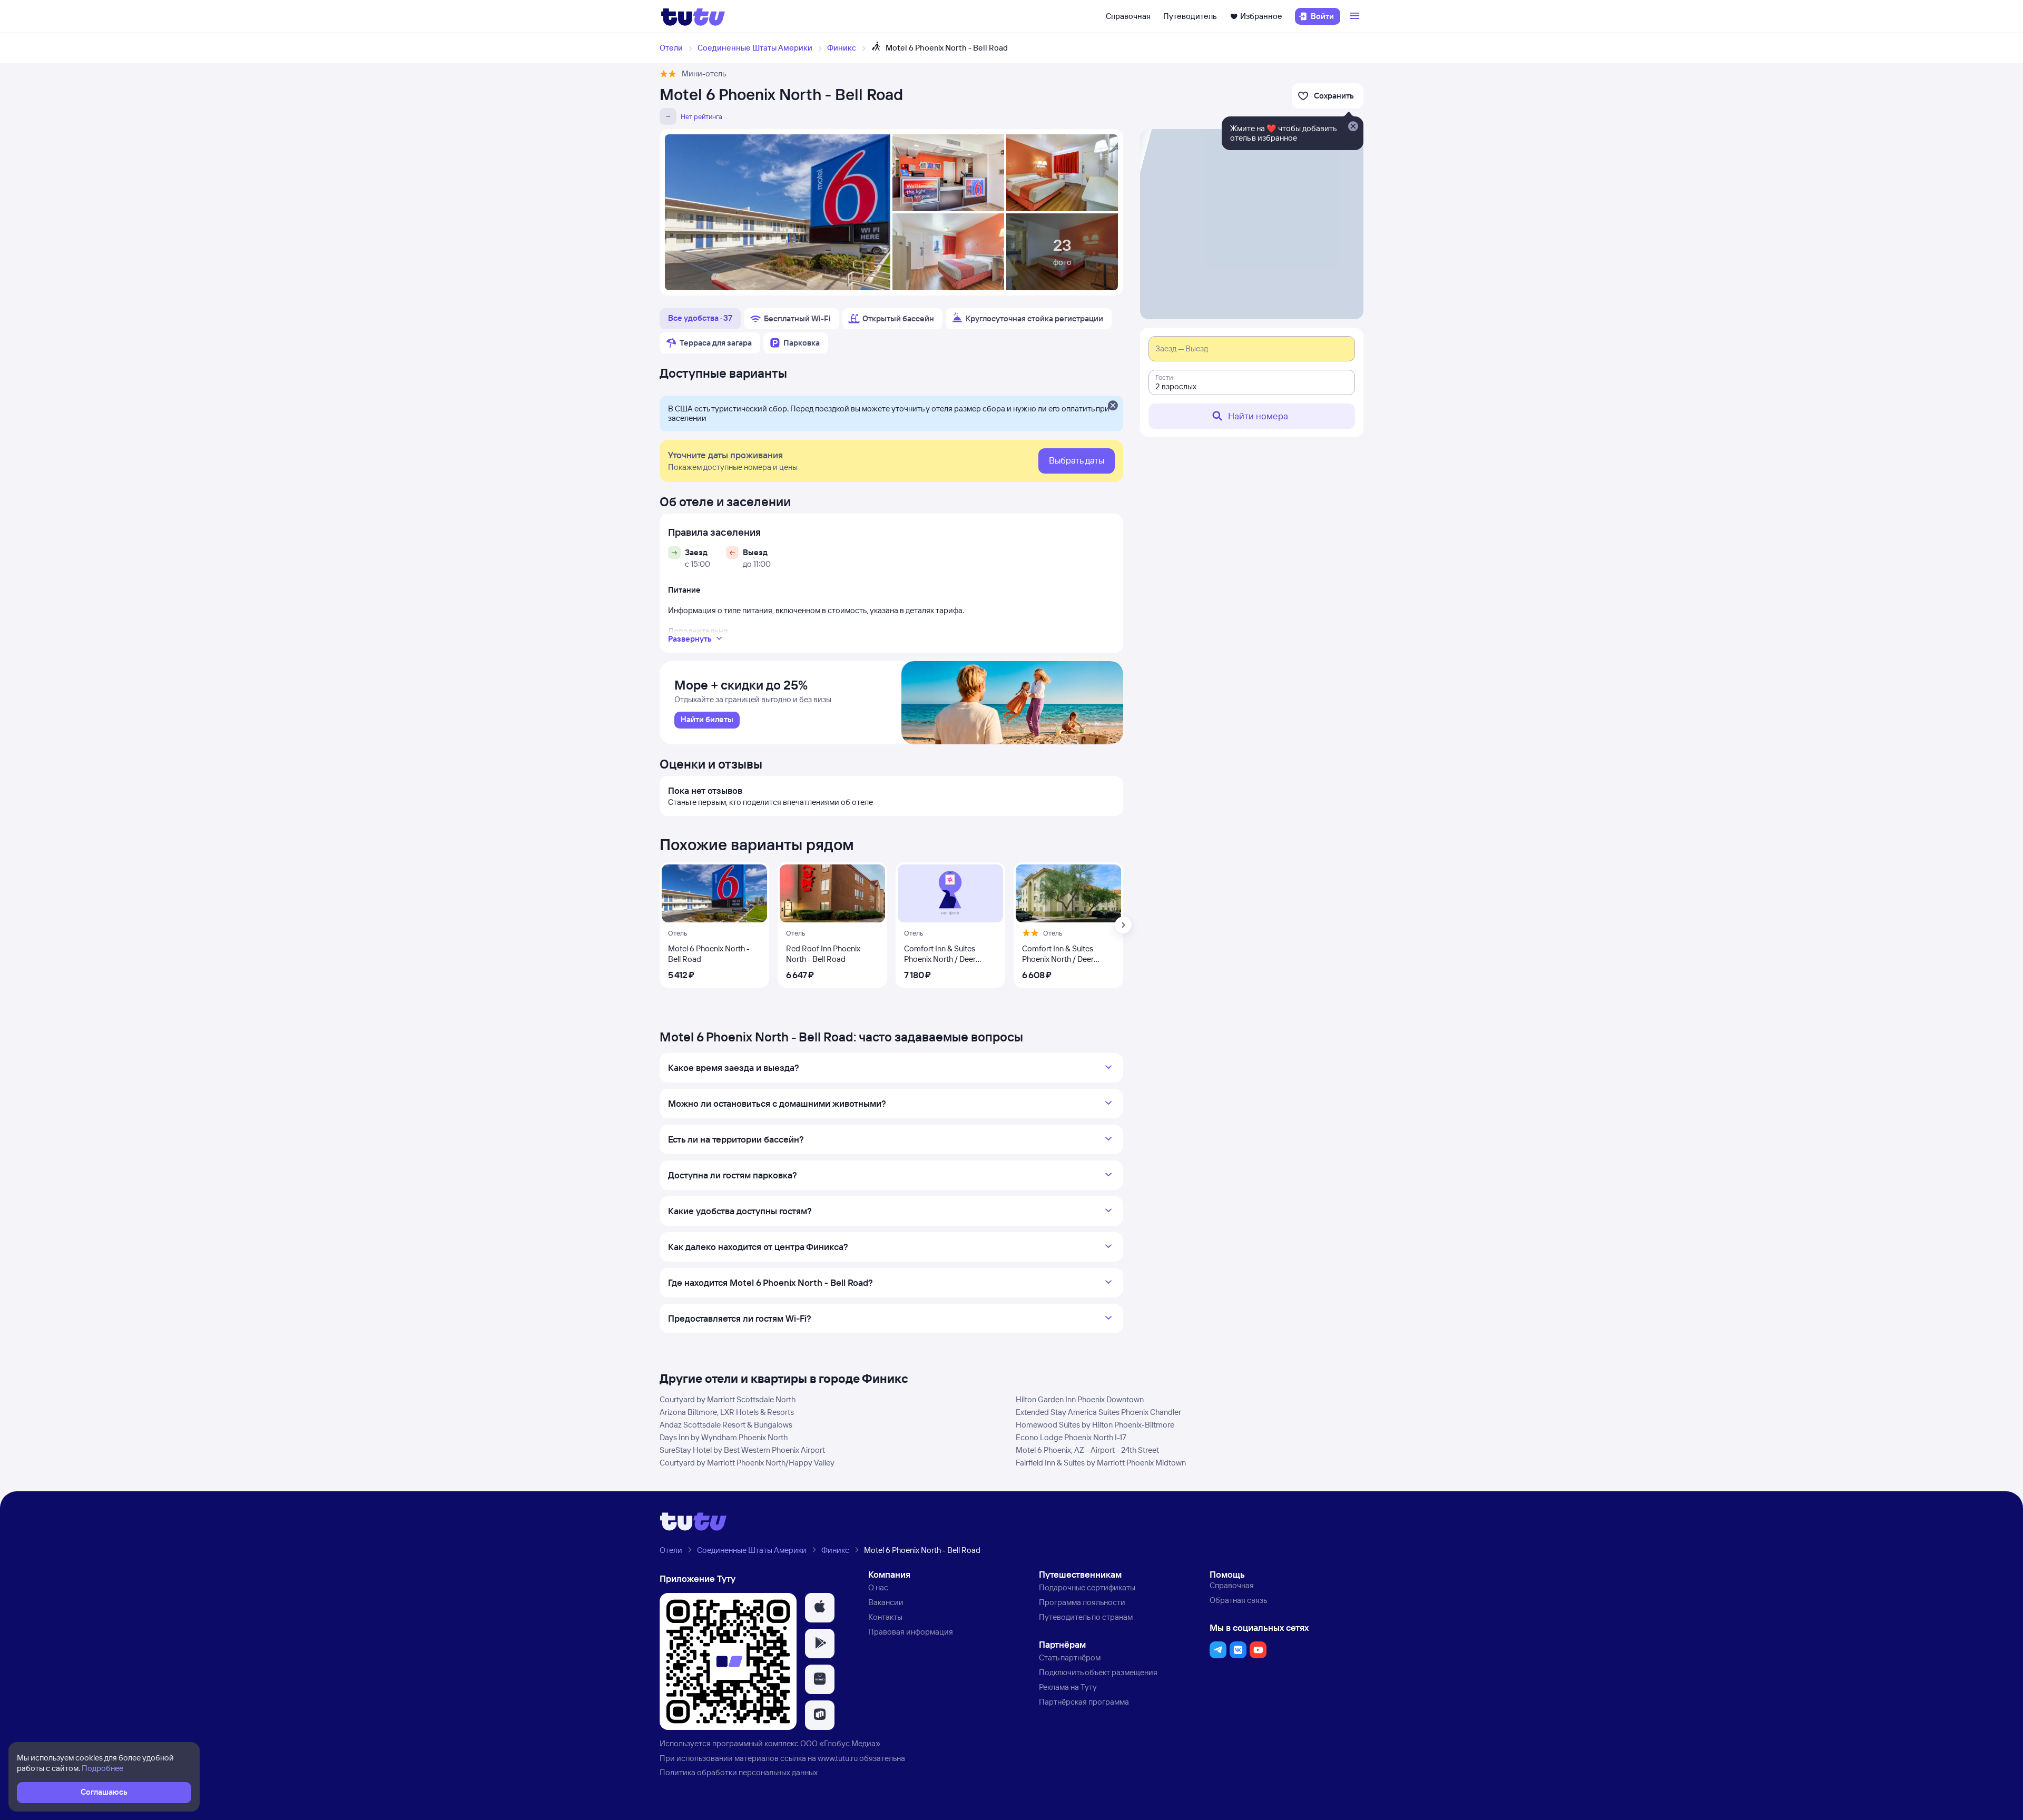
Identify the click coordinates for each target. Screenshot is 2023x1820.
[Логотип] (693, 16)
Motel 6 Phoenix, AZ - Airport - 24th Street (1087, 1450)
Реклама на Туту (1068, 1687)
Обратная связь (1238, 1600)
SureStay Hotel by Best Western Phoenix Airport (742, 1450)
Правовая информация (911, 1632)
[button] (820, 1608)
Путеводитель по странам (1086, 1617)
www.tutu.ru (838, 1758)
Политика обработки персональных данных (739, 1772)
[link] (707, 720)
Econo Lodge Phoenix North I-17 (1071, 1437)
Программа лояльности (1082, 1602)
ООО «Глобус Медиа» (840, 1743)
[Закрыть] (1113, 406)
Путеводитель (1190, 16)
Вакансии (886, 1602)
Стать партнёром (1070, 1657)
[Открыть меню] (1356, 16)
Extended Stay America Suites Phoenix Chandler (1098, 1412)
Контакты (885, 1617)
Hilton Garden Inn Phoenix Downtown (1080, 1399)
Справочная (1128, 16)
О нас (878, 1587)
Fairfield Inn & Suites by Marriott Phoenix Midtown (1101, 1463)
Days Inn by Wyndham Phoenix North (724, 1437)
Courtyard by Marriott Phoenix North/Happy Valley (747, 1463)
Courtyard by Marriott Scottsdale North (728, 1399)
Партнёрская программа (1084, 1702)
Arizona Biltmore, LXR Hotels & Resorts (727, 1412)
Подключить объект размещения (1098, 1672)
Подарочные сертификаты (1087, 1587)
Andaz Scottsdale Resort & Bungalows (726, 1425)
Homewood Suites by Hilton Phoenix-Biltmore (1095, 1425)
